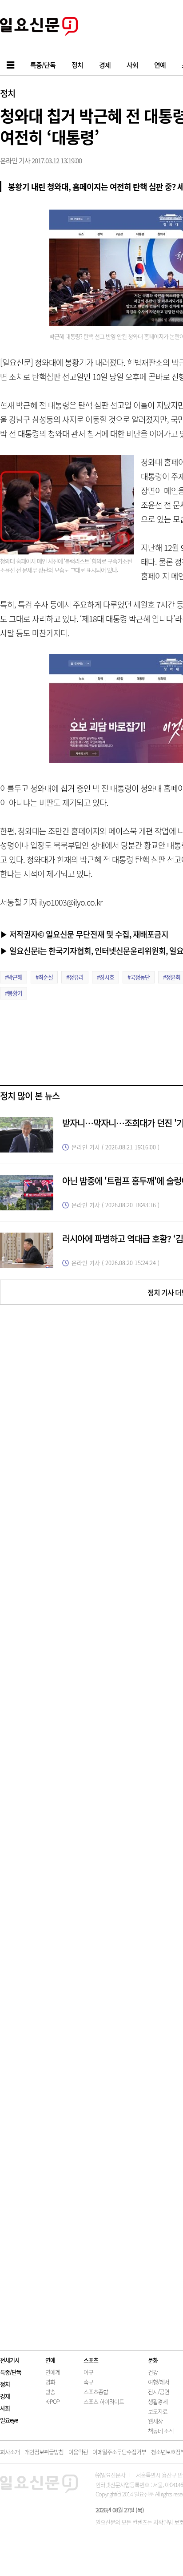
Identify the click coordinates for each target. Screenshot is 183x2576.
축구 (88, 2382)
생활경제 (158, 2401)
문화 (153, 2360)
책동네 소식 (161, 2431)
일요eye (9, 2420)
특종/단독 (11, 2372)
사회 (5, 2408)
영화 (50, 2382)
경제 (5, 2396)
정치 (8, 93)
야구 (88, 2372)
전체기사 (10, 2360)
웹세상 (155, 2421)
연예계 (53, 2372)
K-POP (52, 2401)
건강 (153, 2372)
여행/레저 (159, 2382)
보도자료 (158, 2411)
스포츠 (91, 2360)
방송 (50, 2392)
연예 (50, 2360)
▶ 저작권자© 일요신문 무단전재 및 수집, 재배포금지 (84, 934)
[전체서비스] (11, 65)
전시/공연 (159, 2392)
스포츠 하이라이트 (104, 2401)
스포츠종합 (96, 2392)
